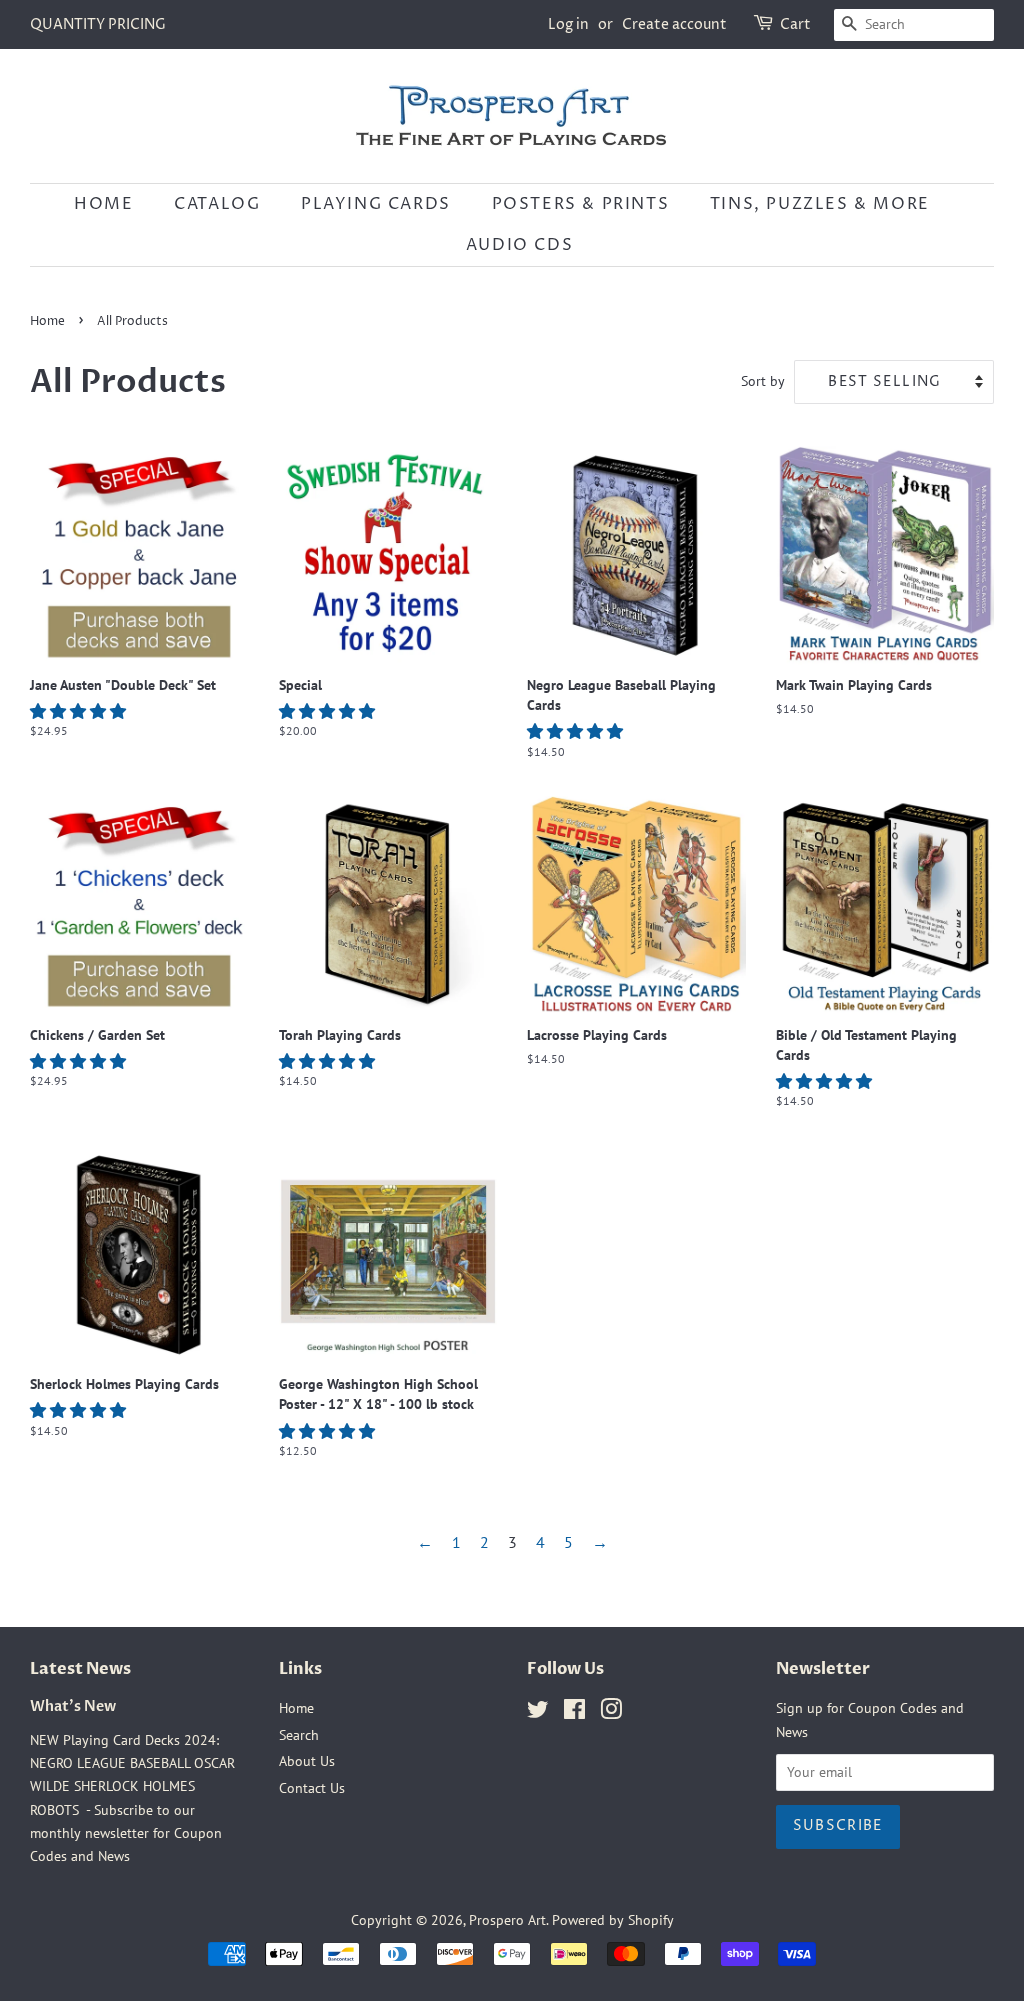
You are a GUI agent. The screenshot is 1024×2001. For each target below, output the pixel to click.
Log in (568, 24)
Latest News (80, 1669)
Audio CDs (519, 245)
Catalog (217, 204)
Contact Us (312, 1788)
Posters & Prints (581, 204)
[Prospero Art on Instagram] (611, 1713)
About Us (307, 1761)
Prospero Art (507, 1920)
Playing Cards (376, 204)
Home (103, 204)
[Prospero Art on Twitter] (538, 1713)
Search (299, 1735)
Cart (795, 24)
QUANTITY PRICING (98, 24)
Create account (674, 24)
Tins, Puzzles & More (820, 204)
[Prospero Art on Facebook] (574, 1713)
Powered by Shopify (613, 1920)
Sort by (763, 380)
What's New (73, 1707)
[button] (80, 711)
